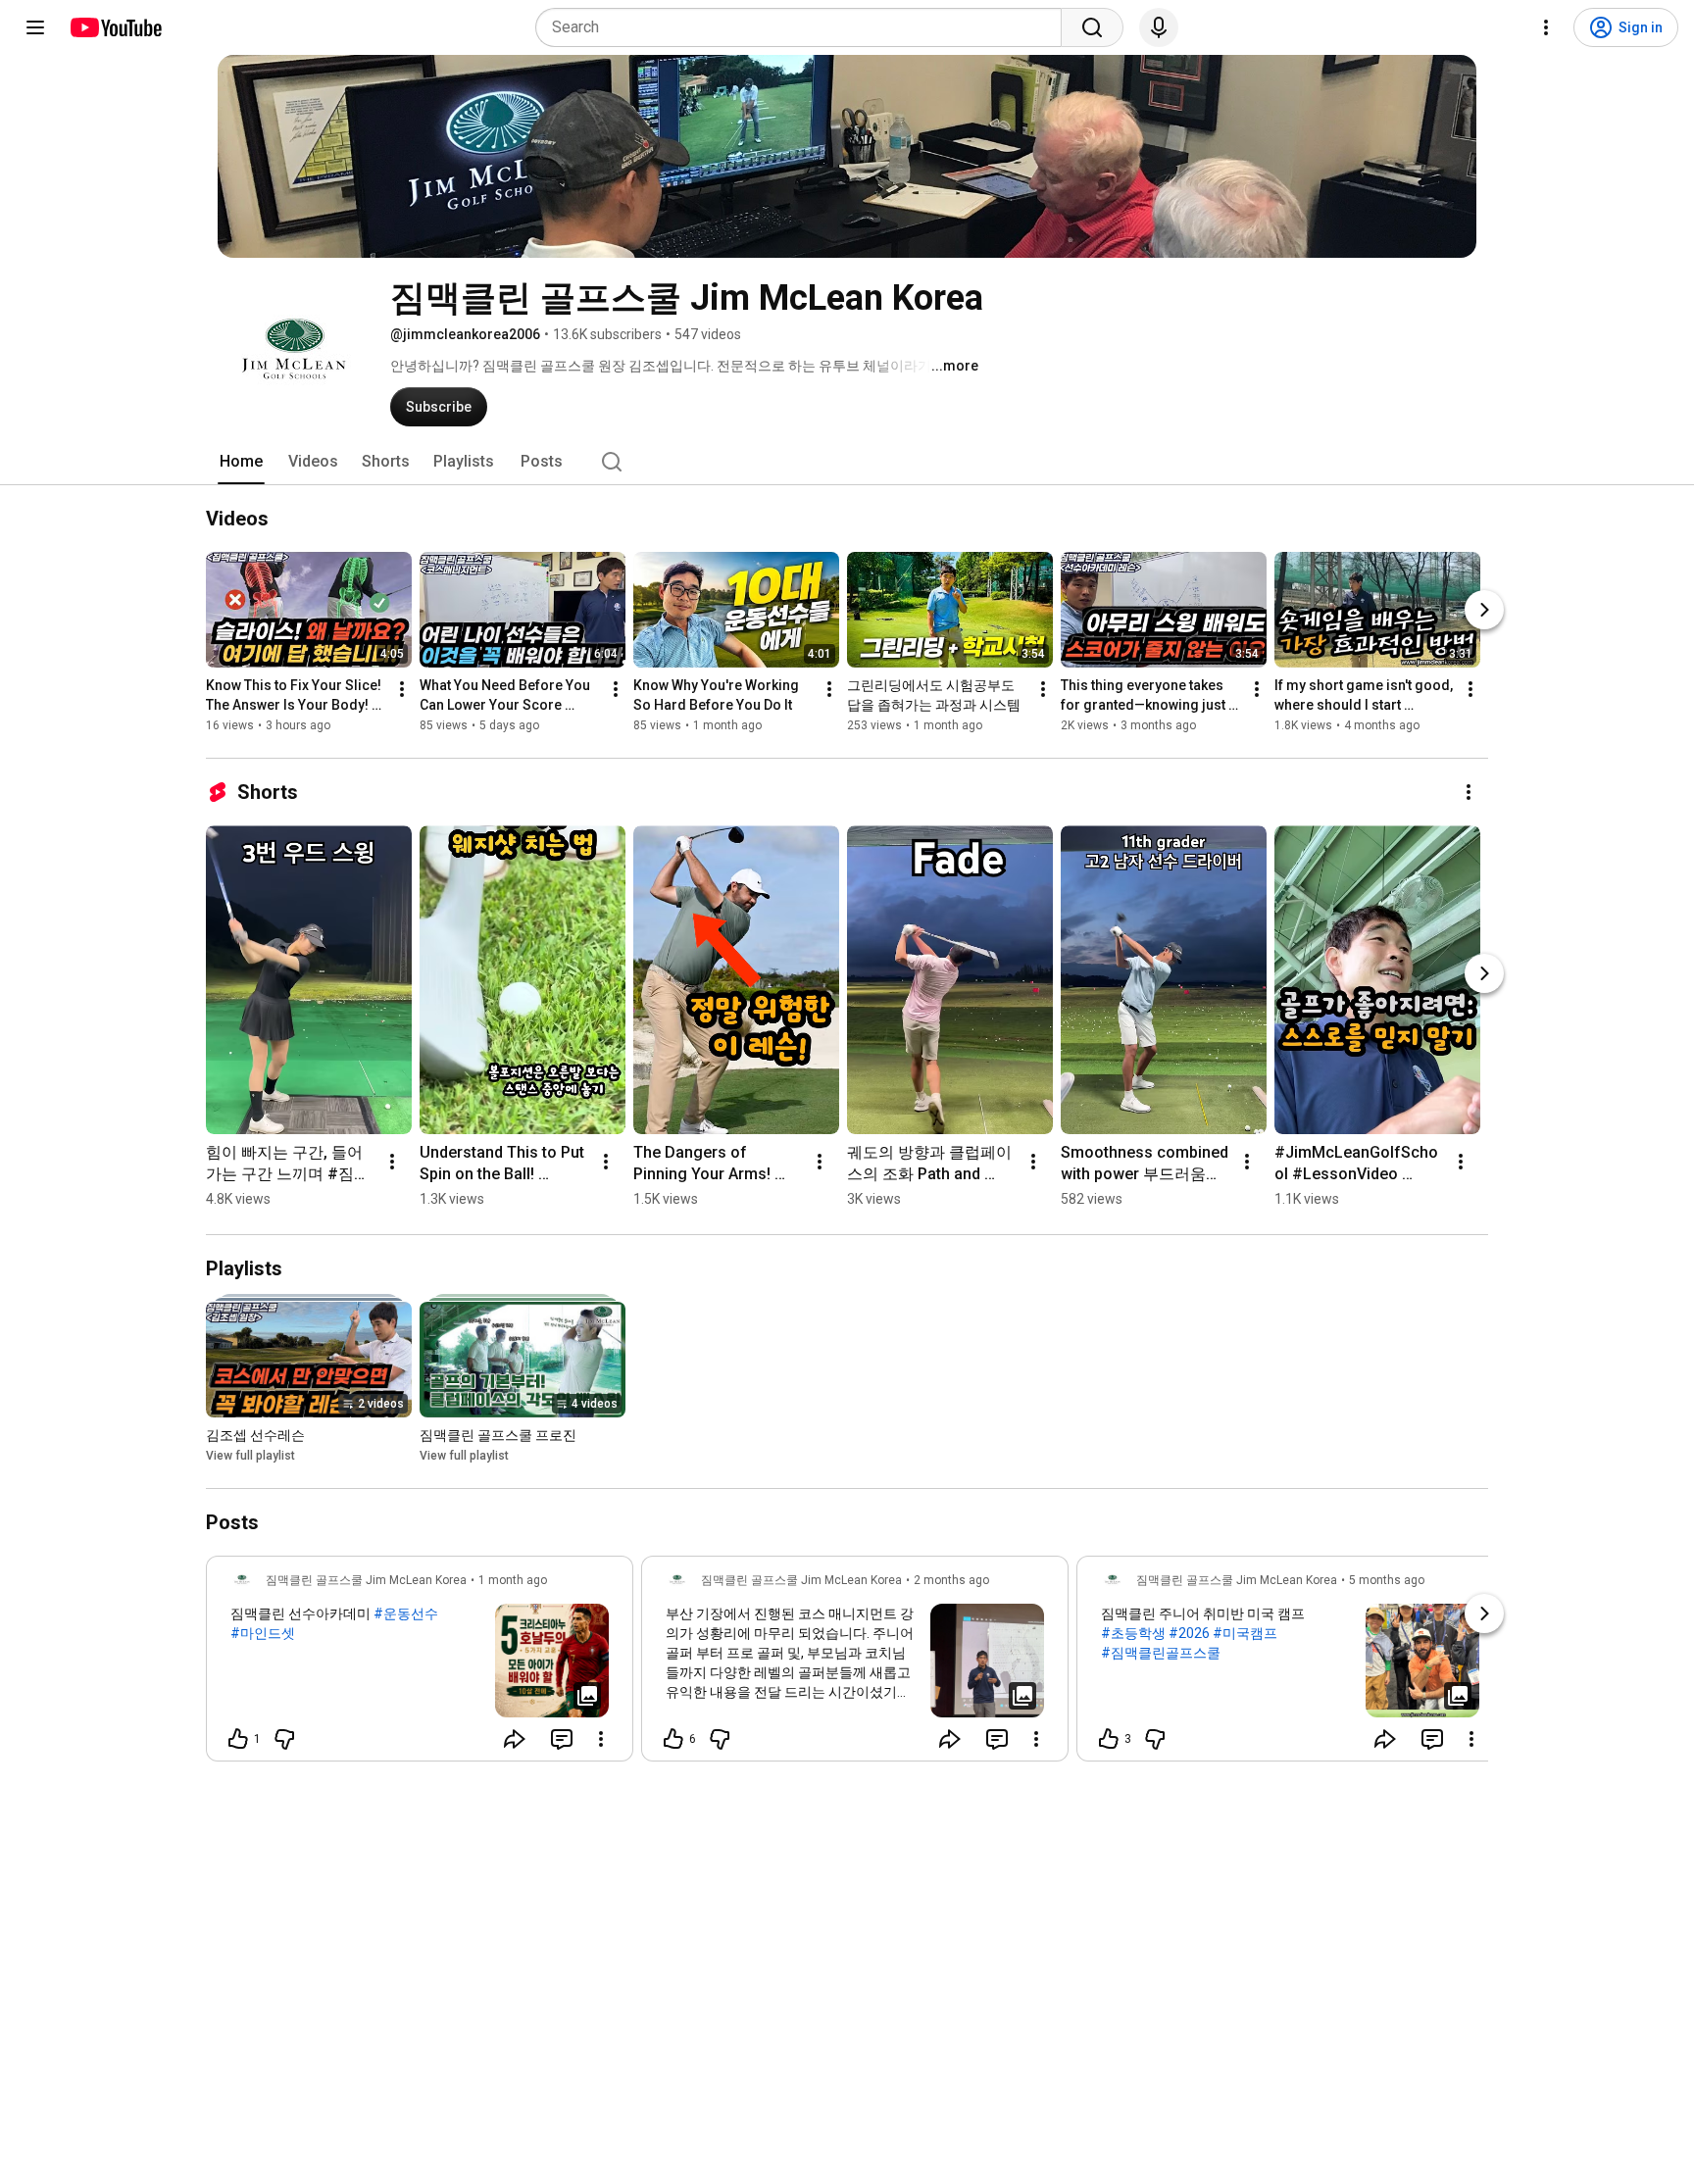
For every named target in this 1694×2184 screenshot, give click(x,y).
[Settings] (1546, 27)
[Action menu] (601, 1739)
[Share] (515, 1739)
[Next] (1484, 610)
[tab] (241, 462)
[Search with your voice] (1159, 27)
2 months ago (951, 1580)
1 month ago (513, 1580)
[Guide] (35, 27)
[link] (420, 1664)
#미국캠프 (1245, 1633)
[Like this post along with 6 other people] (673, 1739)
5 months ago (1387, 1580)
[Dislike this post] (284, 1739)
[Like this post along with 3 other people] (1109, 1739)
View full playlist (250, 1456)
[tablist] (847, 462)
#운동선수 (406, 1613)
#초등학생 (1133, 1633)
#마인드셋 (263, 1633)
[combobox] (804, 27)
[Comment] (562, 1739)
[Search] (1092, 27)
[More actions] (402, 689)
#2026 (1189, 1633)
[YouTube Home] (115, 27)
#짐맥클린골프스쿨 (1161, 1653)
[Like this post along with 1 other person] (238, 1739)
